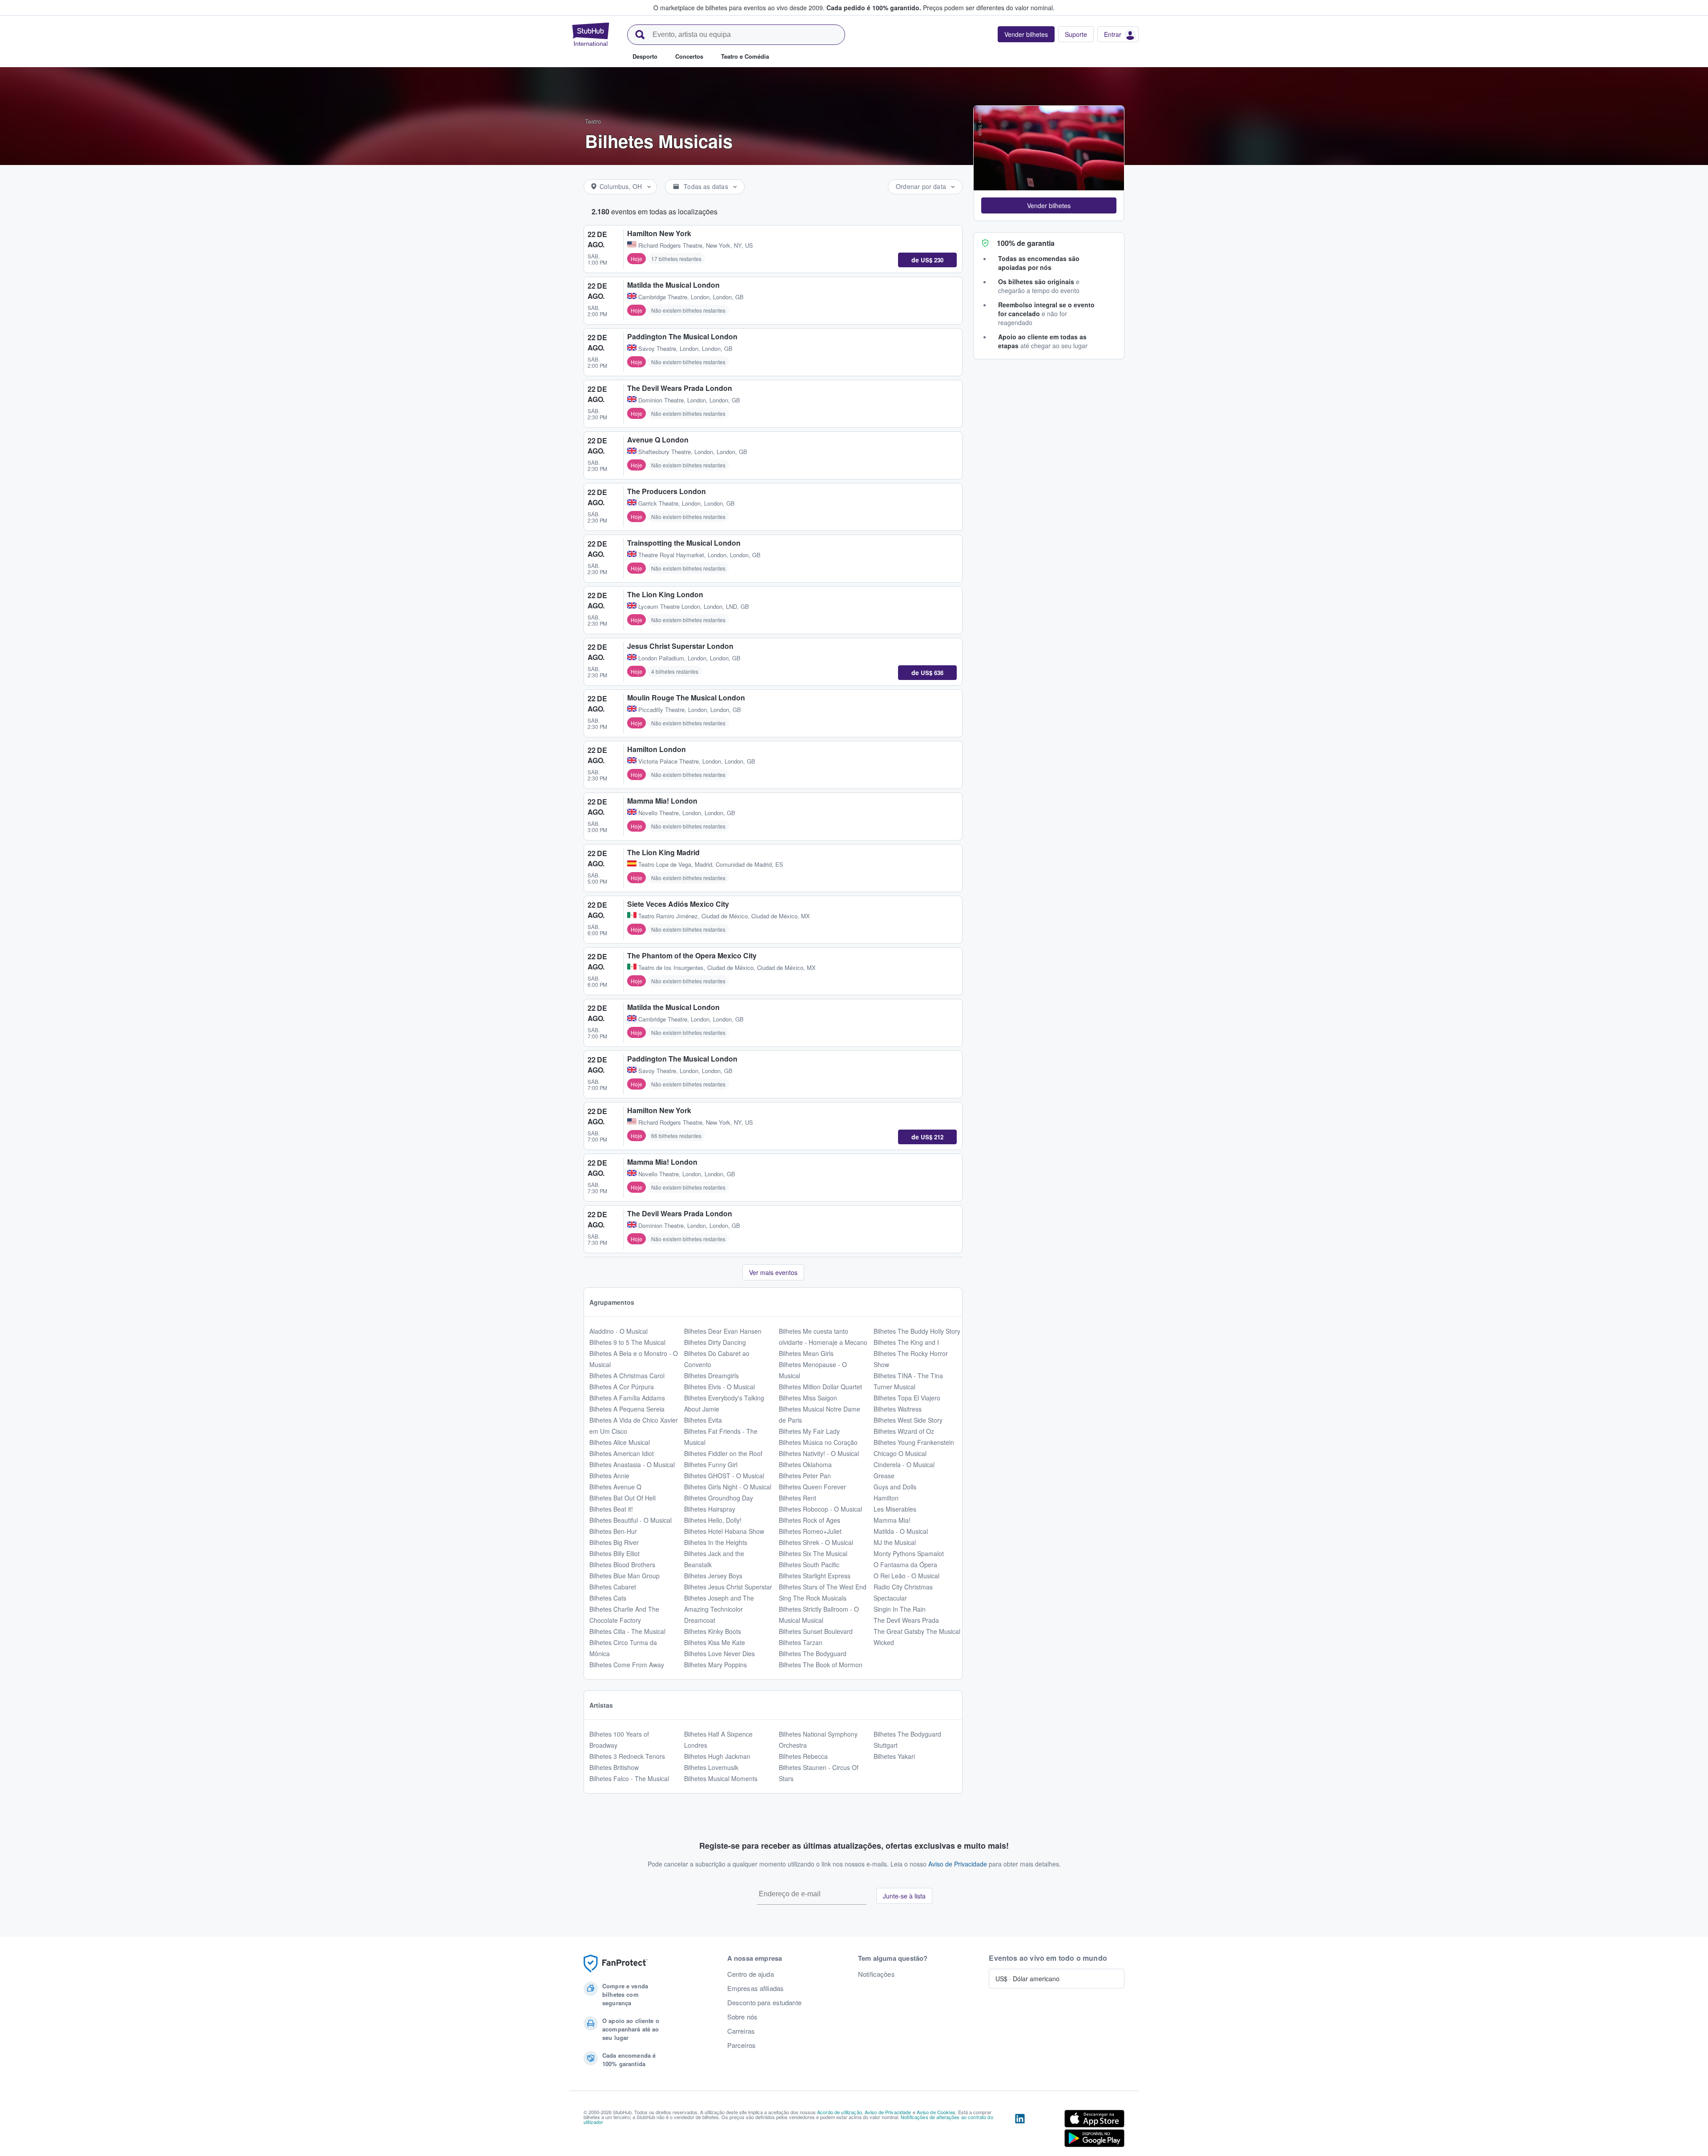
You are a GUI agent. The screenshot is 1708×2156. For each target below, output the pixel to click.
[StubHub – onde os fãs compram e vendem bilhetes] (591, 34)
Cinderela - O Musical (904, 1464)
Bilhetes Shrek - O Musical (816, 1542)
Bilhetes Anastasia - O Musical (632, 1464)
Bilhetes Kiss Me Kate (715, 1642)
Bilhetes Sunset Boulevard (816, 1631)
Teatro (593, 121)
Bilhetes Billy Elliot (614, 1553)
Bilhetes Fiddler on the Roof (723, 1453)
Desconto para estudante (764, 2003)
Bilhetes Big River (614, 1542)
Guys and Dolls (895, 1487)
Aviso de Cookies (936, 2112)
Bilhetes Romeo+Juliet (810, 1531)
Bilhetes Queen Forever (812, 1487)
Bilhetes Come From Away (627, 1665)
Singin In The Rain (900, 1609)
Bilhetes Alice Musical (620, 1442)
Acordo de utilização (840, 2112)
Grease (884, 1476)
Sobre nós (742, 2017)
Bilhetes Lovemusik (711, 1767)
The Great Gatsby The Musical (917, 1631)
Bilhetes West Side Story (908, 1420)
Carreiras (741, 2031)
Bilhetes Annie (609, 1476)
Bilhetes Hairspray (710, 1509)
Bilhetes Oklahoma (805, 1464)
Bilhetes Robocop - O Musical (820, 1509)
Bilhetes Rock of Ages (810, 1520)
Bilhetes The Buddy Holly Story (917, 1331)
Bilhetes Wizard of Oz (904, 1431)
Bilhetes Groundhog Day (719, 1498)
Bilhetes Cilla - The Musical (627, 1631)
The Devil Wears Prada (906, 1620)
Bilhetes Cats (608, 1598)
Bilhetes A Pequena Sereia (627, 1409)
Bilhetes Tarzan (801, 1642)
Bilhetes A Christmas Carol (627, 1376)
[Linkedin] (1020, 2130)
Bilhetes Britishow (614, 1767)
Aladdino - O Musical (618, 1331)
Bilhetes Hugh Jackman (717, 1756)
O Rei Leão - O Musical (906, 1576)
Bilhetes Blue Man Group (624, 1576)
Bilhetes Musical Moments (721, 1778)
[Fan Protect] (616, 1964)
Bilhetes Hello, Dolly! (713, 1520)
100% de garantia (1026, 243)
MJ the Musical (895, 1542)
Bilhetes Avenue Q (615, 1487)
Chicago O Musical (900, 1453)
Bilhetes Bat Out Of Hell (622, 1498)
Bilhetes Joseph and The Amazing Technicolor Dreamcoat (719, 1609)
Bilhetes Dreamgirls (711, 1376)
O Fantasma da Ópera (905, 1565)
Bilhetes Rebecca (803, 1756)
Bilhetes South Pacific (809, 1565)
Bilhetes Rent (798, 1498)
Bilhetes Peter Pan (805, 1476)
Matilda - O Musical (901, 1531)
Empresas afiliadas (756, 1988)
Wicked (884, 1642)
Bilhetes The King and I (906, 1342)
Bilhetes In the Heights (716, 1542)
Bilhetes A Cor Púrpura (622, 1387)
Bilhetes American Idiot (622, 1453)
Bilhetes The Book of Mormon (821, 1665)
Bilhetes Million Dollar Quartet (820, 1387)
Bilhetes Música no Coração (818, 1442)
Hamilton (886, 1498)
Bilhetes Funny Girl (711, 1464)
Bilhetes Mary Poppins (715, 1665)
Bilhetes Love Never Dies (719, 1653)
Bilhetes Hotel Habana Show (724, 1531)
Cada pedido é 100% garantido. (874, 8)
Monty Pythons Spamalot (909, 1553)
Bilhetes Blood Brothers (622, 1565)
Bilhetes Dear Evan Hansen (723, 1331)
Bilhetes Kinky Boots (713, 1631)
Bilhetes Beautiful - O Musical (630, 1520)
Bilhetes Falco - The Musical (629, 1778)
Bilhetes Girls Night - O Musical (728, 1487)
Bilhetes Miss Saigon (808, 1398)
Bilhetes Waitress (898, 1409)
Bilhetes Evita (703, 1420)
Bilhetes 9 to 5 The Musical (627, 1342)
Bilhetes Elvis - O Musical (719, 1387)
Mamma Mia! (892, 1520)
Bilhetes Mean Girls (806, 1353)
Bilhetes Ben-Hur (613, 1531)
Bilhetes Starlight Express (815, 1576)
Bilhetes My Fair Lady (809, 1431)
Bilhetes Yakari (894, 1756)
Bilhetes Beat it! (611, 1509)
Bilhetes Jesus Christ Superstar (728, 1587)
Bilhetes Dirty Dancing (715, 1342)
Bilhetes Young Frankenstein (914, 1442)
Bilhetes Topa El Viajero (907, 1398)
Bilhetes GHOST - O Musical (724, 1476)
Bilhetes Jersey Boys (713, 1576)
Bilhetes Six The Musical (813, 1553)
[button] (1049, 205)
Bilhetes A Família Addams (627, 1398)
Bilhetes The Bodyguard (813, 1653)
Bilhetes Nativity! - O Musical (819, 1453)
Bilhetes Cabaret (613, 1587)
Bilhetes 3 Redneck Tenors (627, 1756)
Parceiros (741, 2045)
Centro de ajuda (751, 1974)
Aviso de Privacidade (958, 1864)
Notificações (876, 1974)
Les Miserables (895, 1509)
